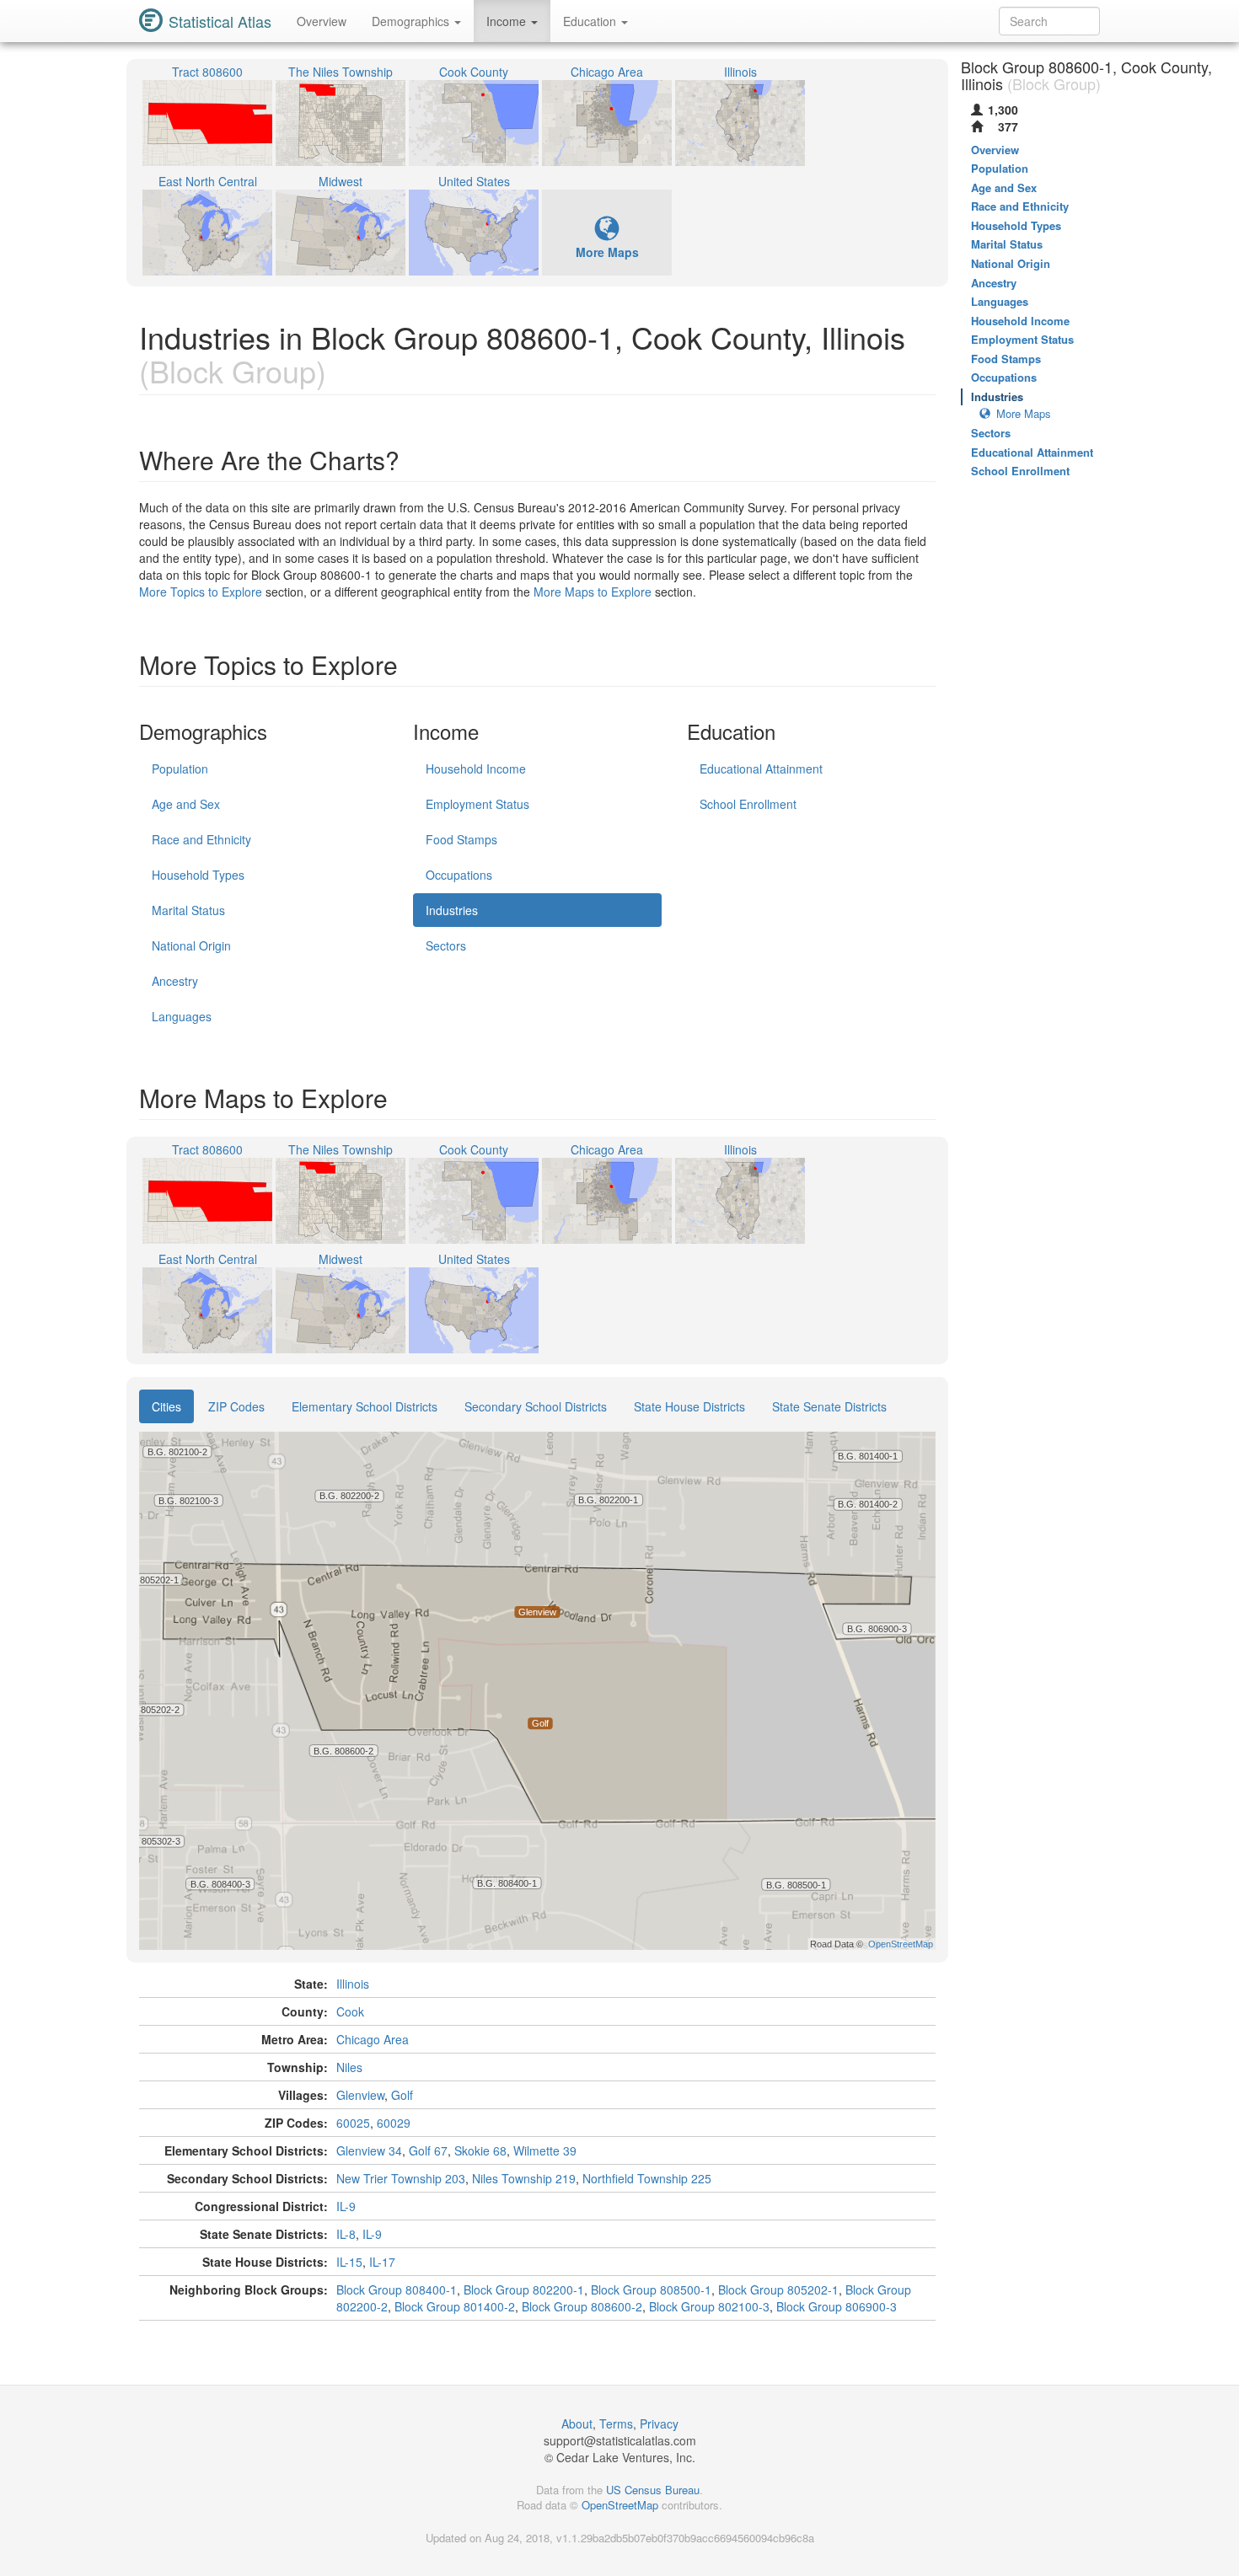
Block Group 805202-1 (778, 2289)
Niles (349, 2067)
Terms (616, 2423)
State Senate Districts (829, 1406)
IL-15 (349, 2262)
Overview (322, 21)
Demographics (412, 21)
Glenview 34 (369, 2150)
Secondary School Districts (536, 1406)
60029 (394, 2123)
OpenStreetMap (620, 2505)
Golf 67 (428, 2150)
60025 (353, 2123)
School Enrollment (748, 804)
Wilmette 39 (545, 2150)
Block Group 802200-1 (524, 2289)
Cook (350, 2011)
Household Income (476, 769)
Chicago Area (373, 2039)
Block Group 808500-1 (651, 2289)
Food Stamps (461, 839)
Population (180, 769)
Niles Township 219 (524, 2178)
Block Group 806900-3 (837, 2306)
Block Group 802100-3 (709, 2306)
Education (591, 21)
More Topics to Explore (201, 592)
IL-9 (346, 2206)
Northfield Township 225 (647, 2178)
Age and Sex (186, 804)
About (577, 2423)
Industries (452, 910)
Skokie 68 (480, 2150)
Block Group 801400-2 (455, 2306)
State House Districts (689, 1406)
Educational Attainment (761, 769)
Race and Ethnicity (201, 839)
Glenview (360, 2095)
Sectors (446, 945)
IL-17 (382, 2262)
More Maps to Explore (593, 592)
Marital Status (188, 910)
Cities (166, 1406)
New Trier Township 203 (401, 2178)
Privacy (659, 2423)
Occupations (459, 875)
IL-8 (346, 2234)
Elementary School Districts (365, 1406)
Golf (402, 2095)
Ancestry (175, 981)
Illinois (353, 1984)
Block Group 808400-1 (397, 2289)
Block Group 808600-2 (582, 2306)
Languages (182, 1016)
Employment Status (477, 804)
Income (508, 21)
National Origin (191, 945)
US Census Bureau (653, 2490)
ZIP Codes (236, 1406)
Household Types (198, 875)
